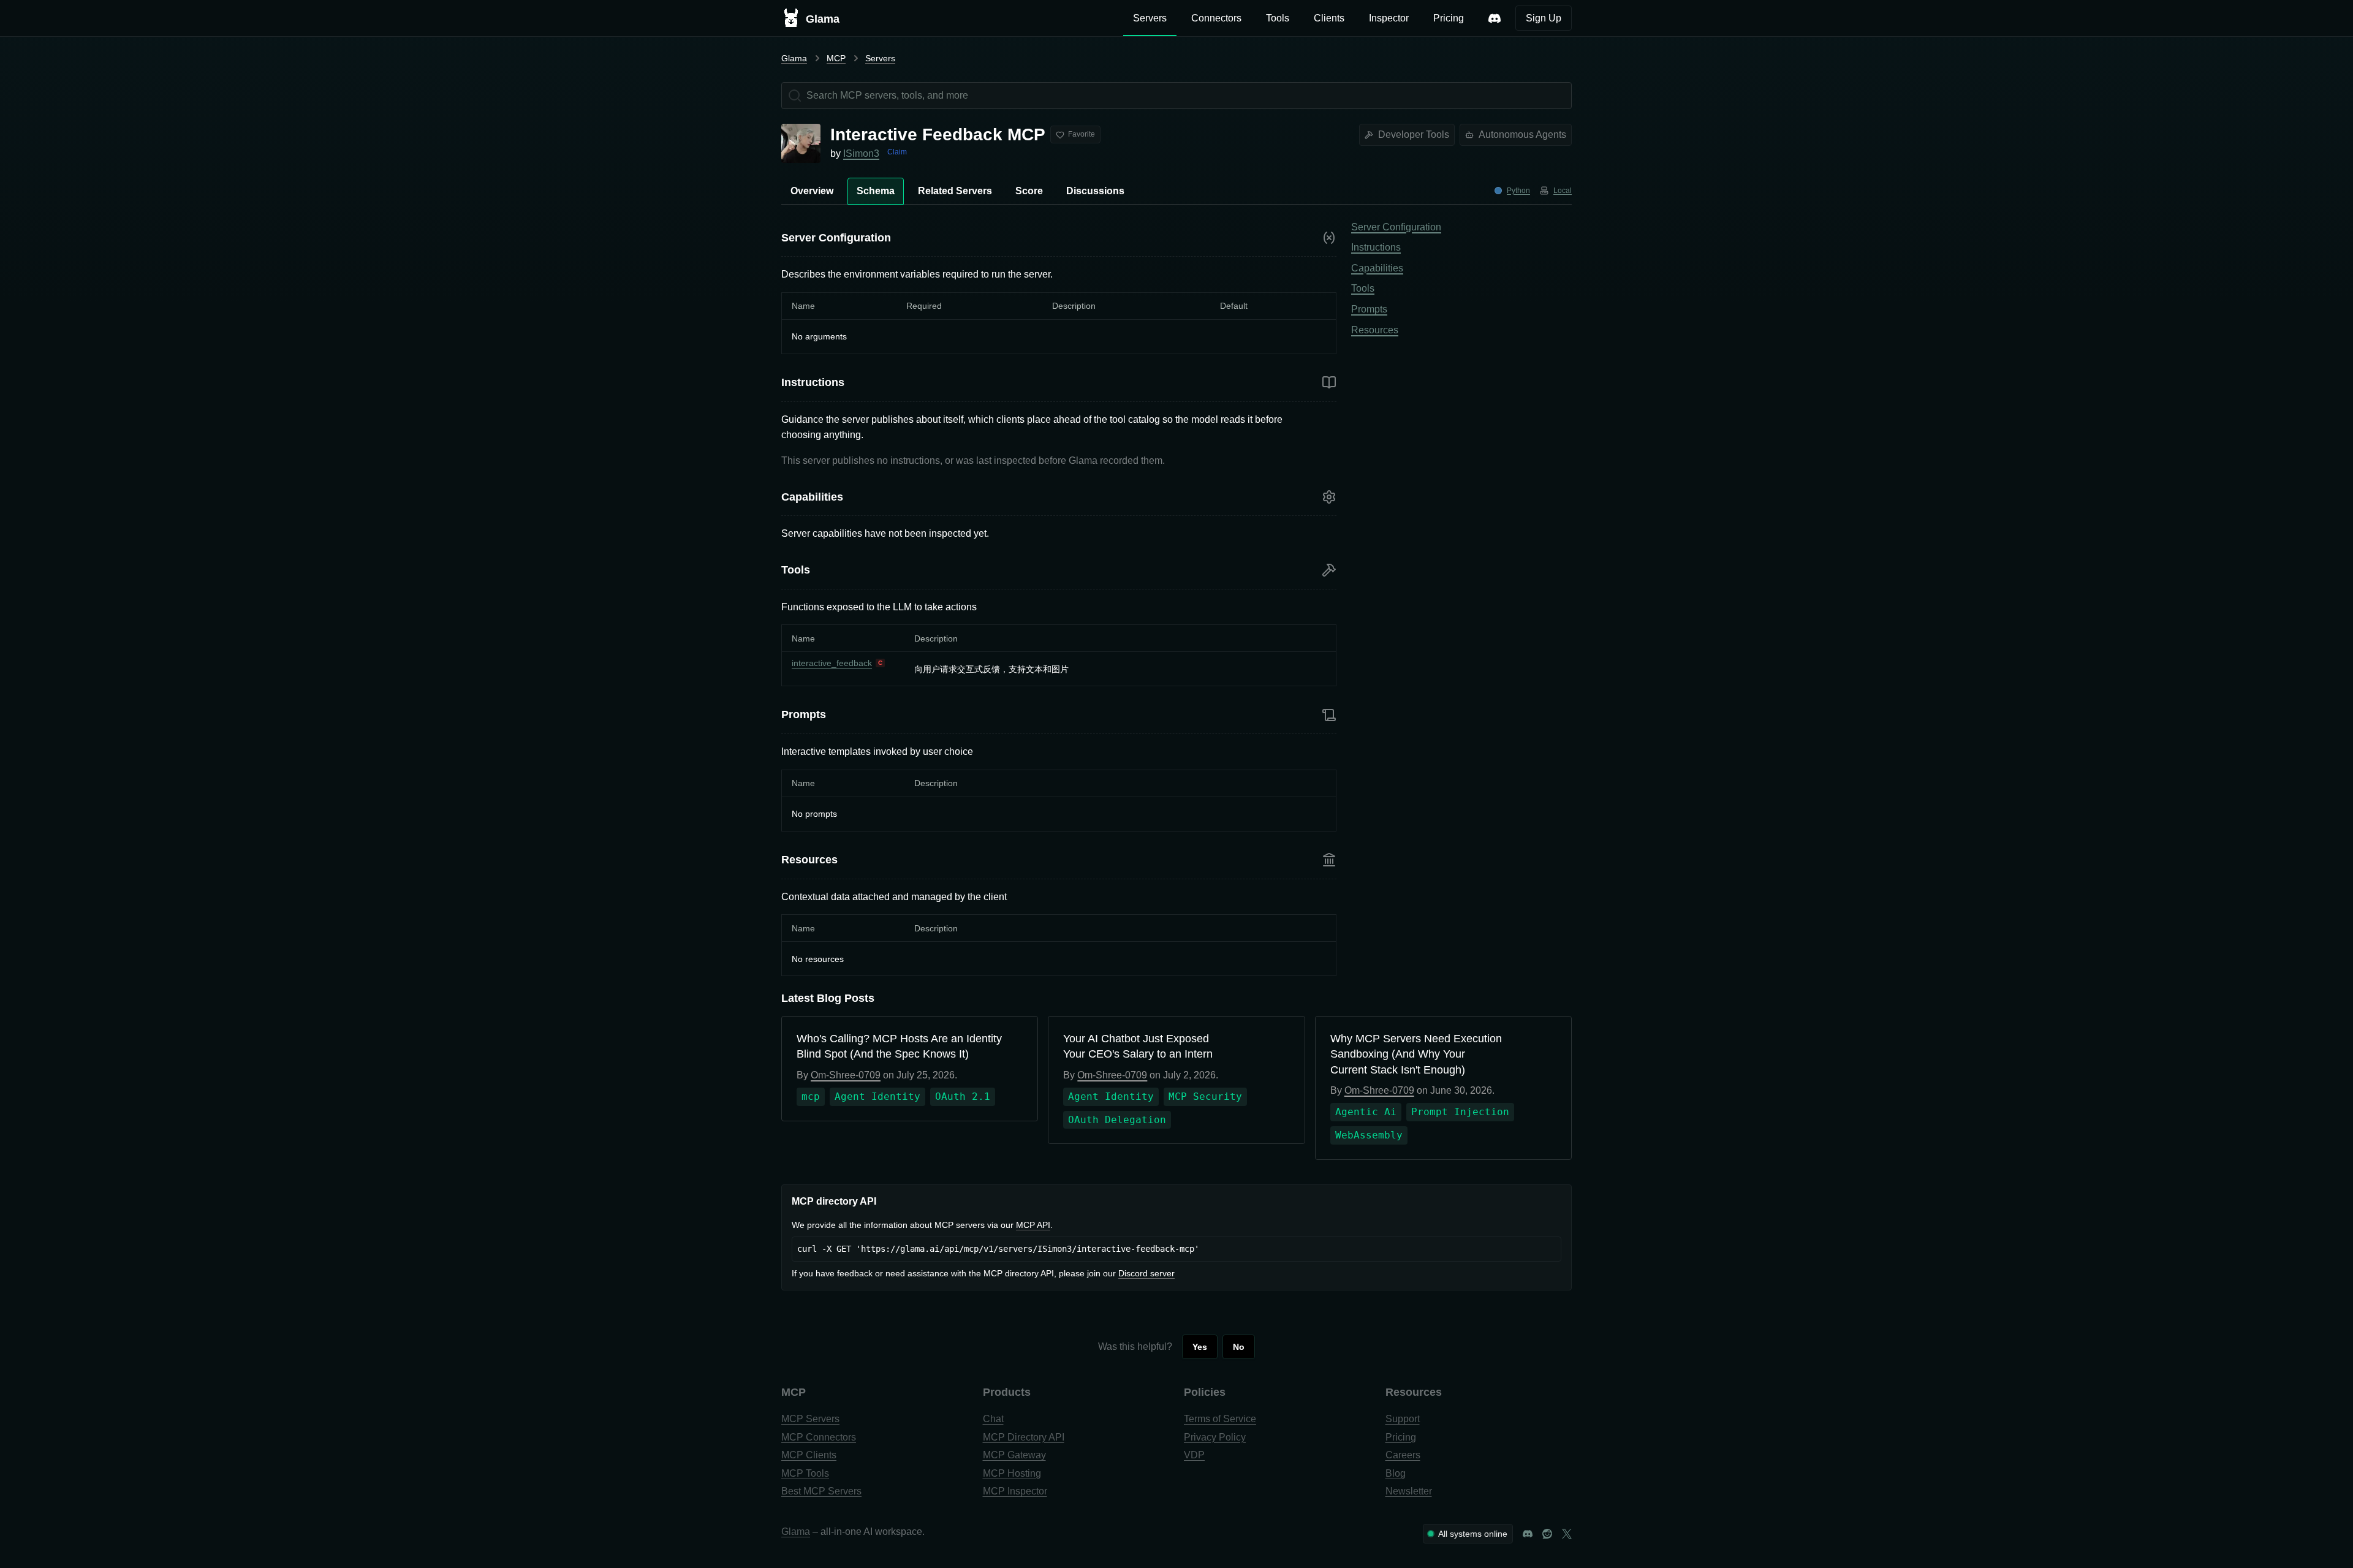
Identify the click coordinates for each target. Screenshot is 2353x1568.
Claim (897, 152)
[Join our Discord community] (1528, 1534)
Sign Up (1544, 18)
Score (1029, 191)
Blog (1396, 1473)
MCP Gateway (1014, 1455)
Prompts (1369, 309)
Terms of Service (1220, 1419)
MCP (836, 58)
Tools (1278, 18)
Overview (812, 191)
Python (1518, 191)
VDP (1194, 1455)
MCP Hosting (1012, 1473)
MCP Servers (810, 1419)
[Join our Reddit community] (1547, 1534)
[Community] (1495, 18)
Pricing (1449, 18)
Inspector (1389, 18)
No (1239, 1347)
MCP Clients (809, 1455)
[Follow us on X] (1567, 1534)
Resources (1375, 330)
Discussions (1095, 191)
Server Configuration (1396, 227)
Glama (794, 58)
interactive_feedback (832, 663)
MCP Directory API (1024, 1437)
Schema (876, 191)
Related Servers (955, 191)
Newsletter (1409, 1491)
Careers (1403, 1455)
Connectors (1216, 18)
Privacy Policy (1215, 1437)
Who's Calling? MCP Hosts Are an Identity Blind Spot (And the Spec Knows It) (899, 1046)
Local (1563, 191)
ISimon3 (861, 153)
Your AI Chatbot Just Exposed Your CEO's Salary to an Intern (1138, 1046)
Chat (993, 1419)
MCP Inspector (1015, 1491)
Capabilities (1377, 268)
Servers (1150, 18)
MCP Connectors (819, 1437)
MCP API (1033, 1225)
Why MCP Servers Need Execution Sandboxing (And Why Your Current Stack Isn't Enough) (1416, 1054)
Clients (1329, 18)
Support (1403, 1419)
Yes (1200, 1347)
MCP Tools (805, 1473)
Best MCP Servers (821, 1491)
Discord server (1146, 1273)
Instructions (1376, 247)
